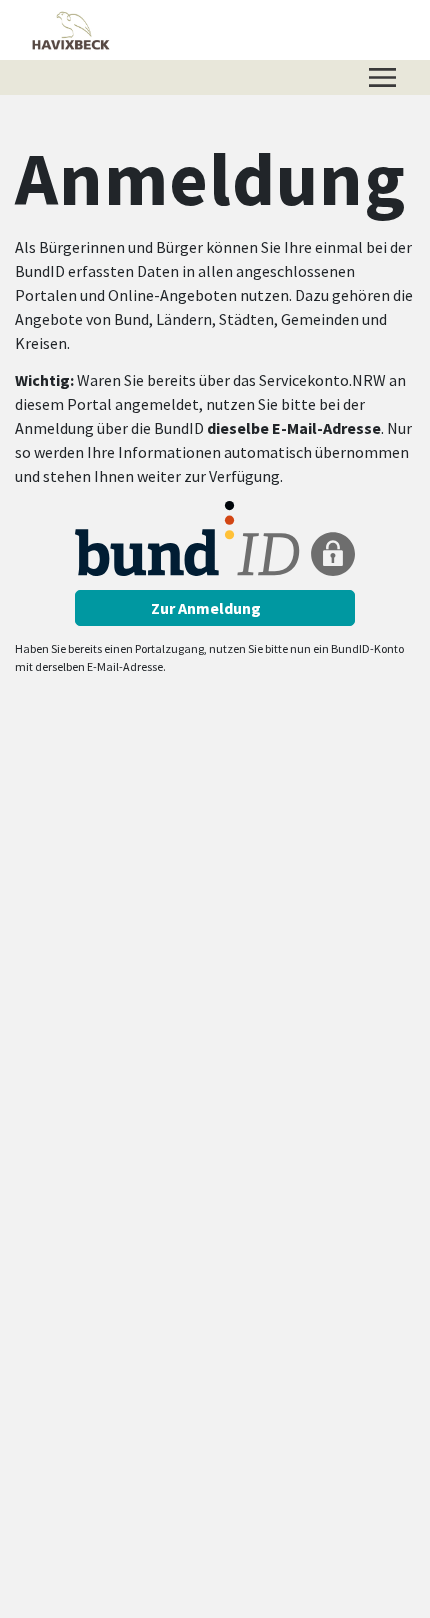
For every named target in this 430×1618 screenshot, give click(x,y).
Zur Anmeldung (207, 608)
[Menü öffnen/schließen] (382, 77)
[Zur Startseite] (71, 30)
